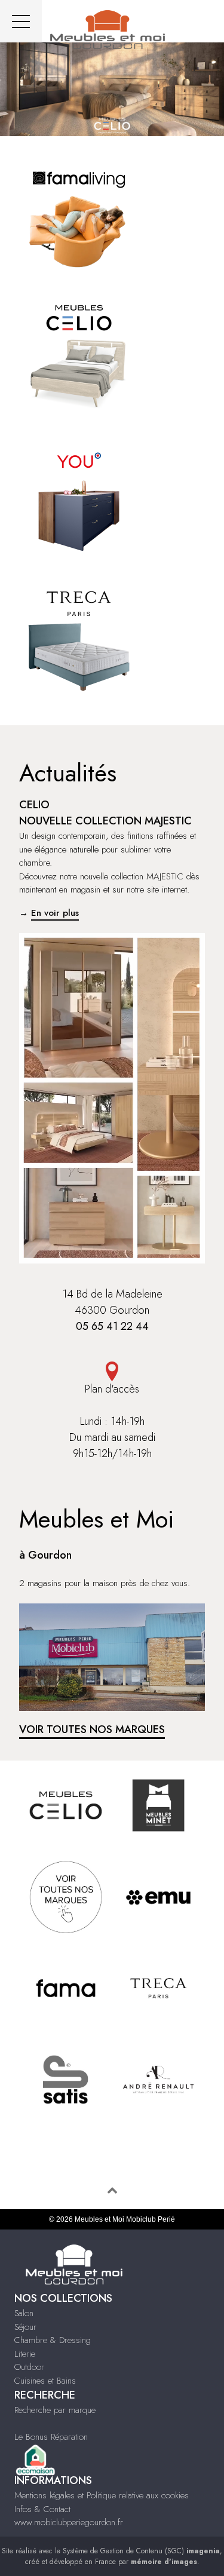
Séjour (25, 2327)
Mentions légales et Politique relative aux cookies (102, 2495)
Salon (24, 2313)
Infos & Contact (42, 2509)
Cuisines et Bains (45, 2381)
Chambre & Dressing (53, 2340)
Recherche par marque (55, 2410)
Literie (25, 2354)
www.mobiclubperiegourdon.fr (69, 2522)
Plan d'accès (112, 1389)
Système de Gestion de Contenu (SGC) (141, 2551)
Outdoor (29, 2367)
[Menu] (21, 21)
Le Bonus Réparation (51, 2437)
